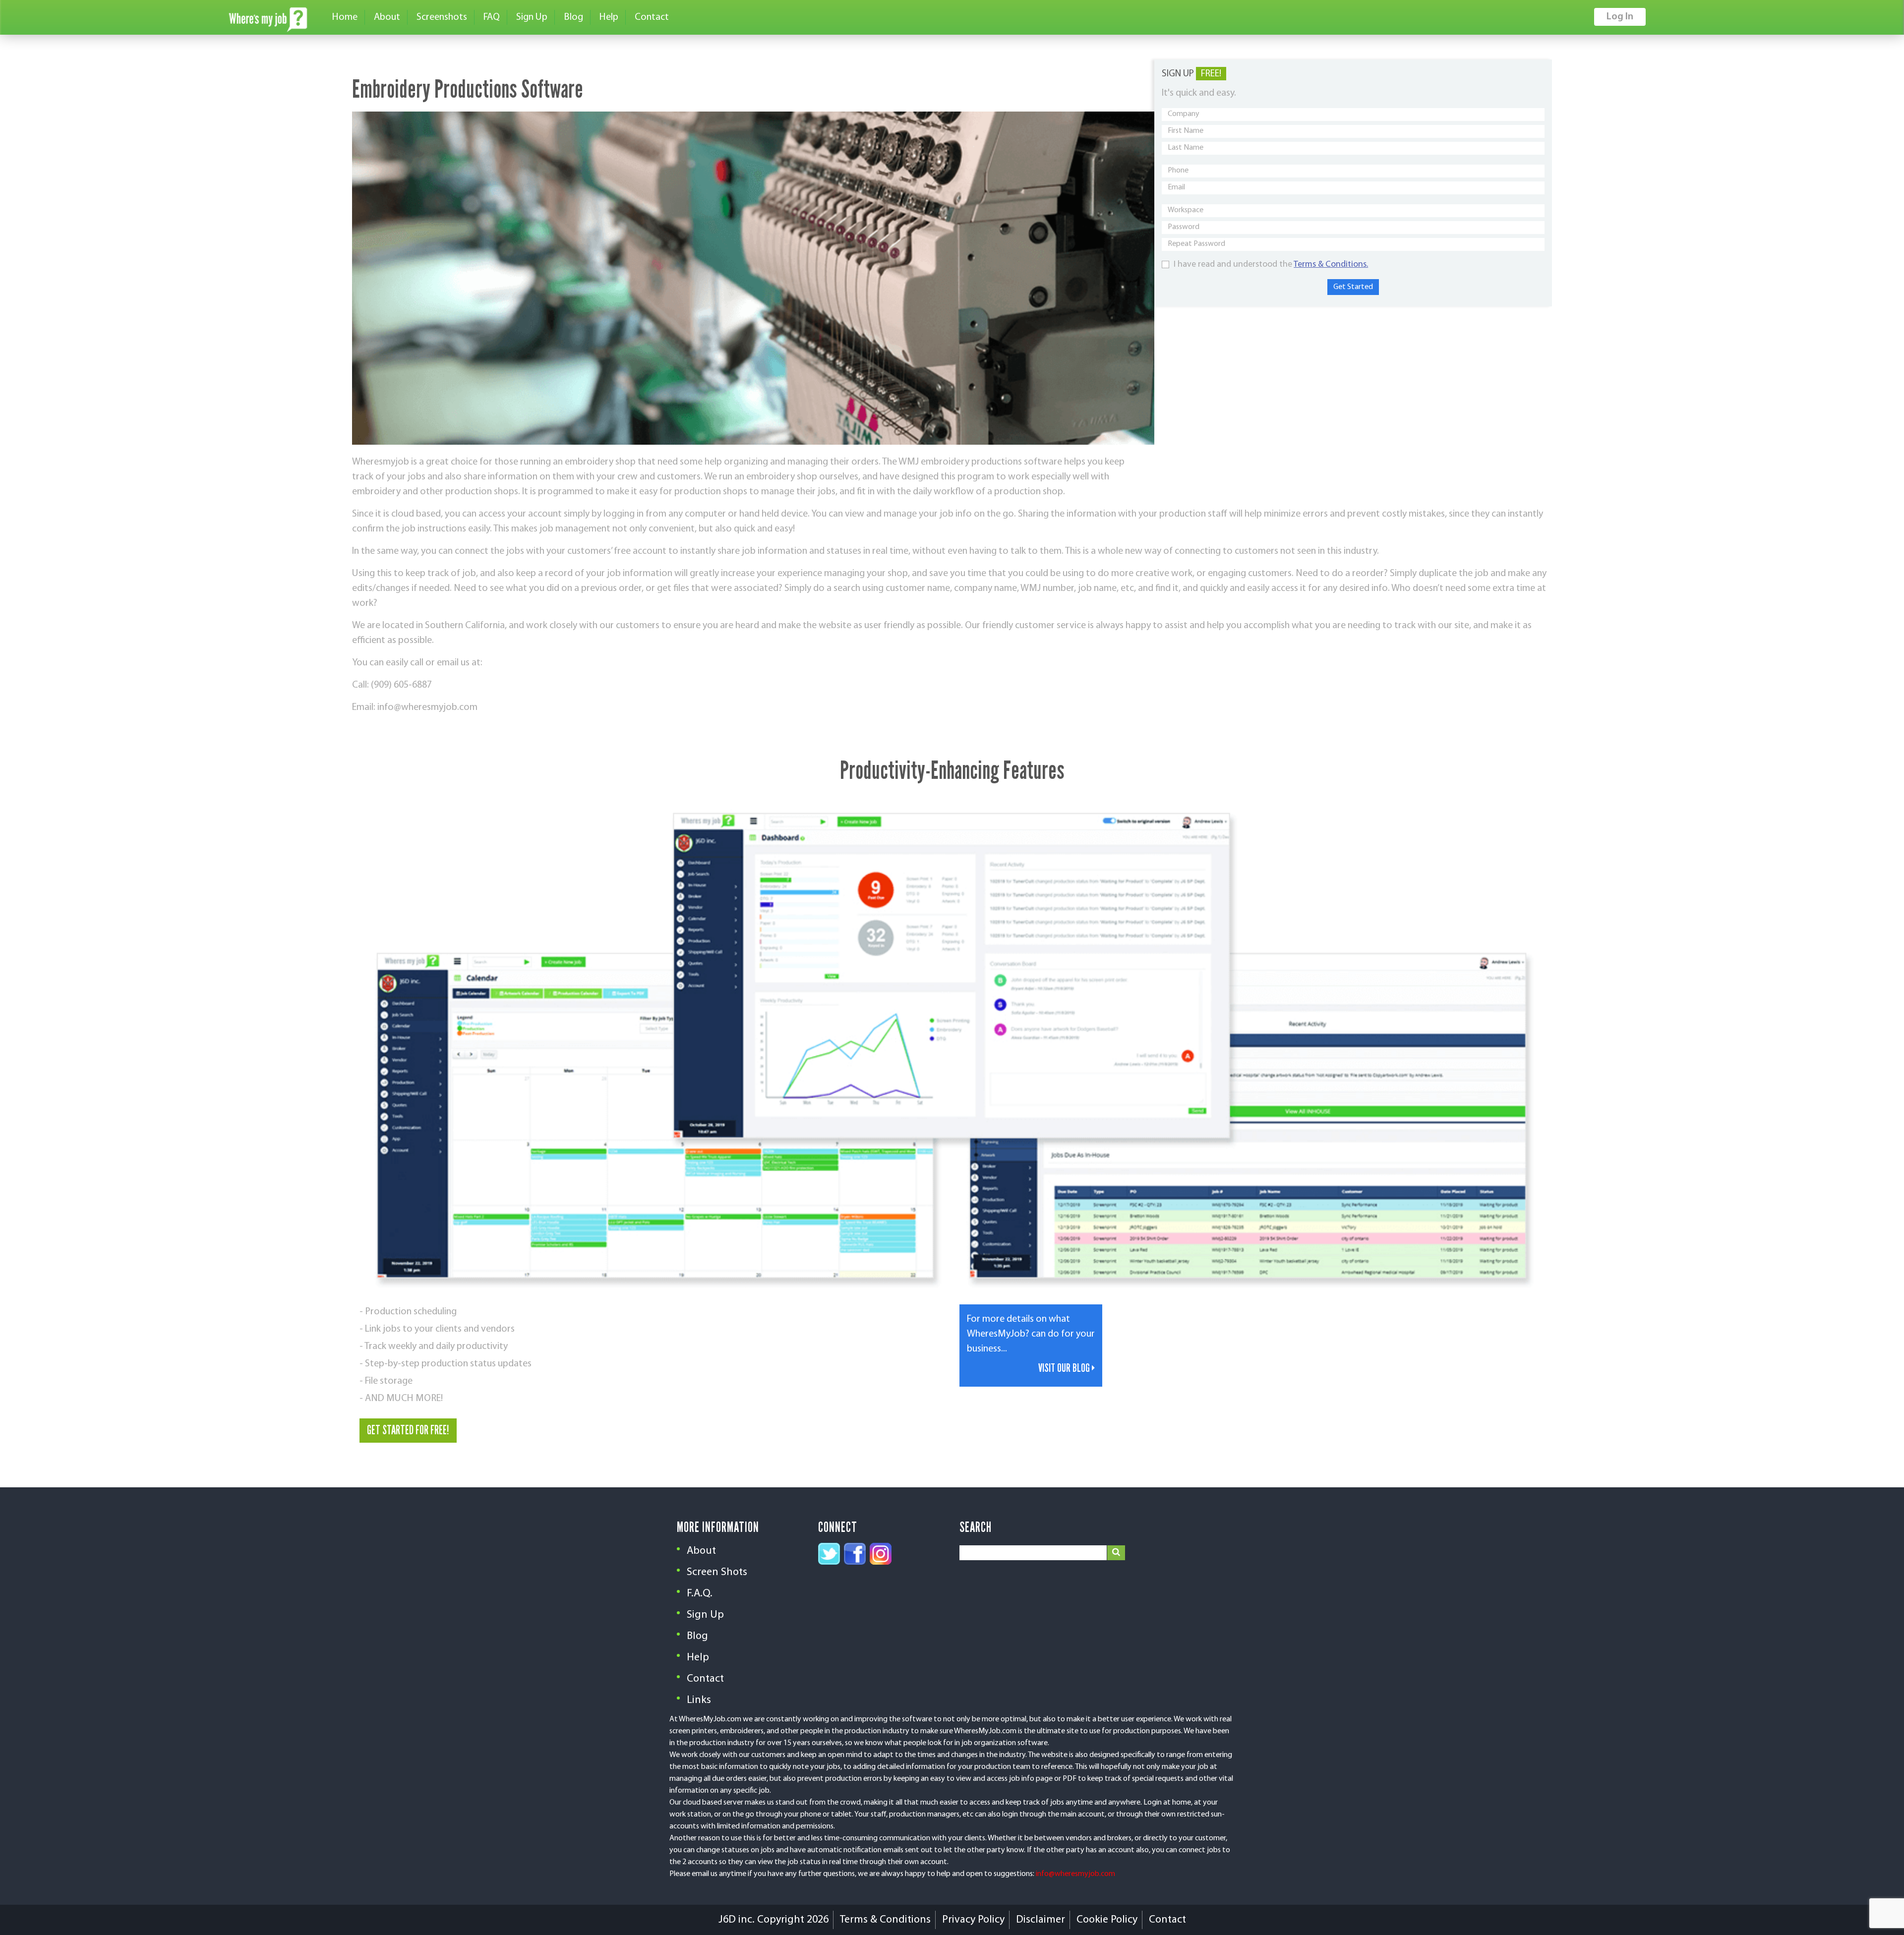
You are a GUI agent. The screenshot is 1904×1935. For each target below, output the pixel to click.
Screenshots (442, 17)
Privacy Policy (973, 1920)
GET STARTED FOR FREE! (408, 1430)
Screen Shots (717, 1572)
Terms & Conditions (885, 1920)
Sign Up (532, 17)
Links (699, 1700)
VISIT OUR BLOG (1065, 1368)
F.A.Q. (700, 1594)
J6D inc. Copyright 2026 (773, 1920)
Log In (1620, 17)
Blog (573, 17)
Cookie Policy (1107, 1920)
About (387, 17)
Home (345, 17)
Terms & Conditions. (1331, 265)
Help (609, 17)
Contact (652, 17)
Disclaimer (1041, 1920)
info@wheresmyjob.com (1075, 1874)
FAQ (492, 17)
